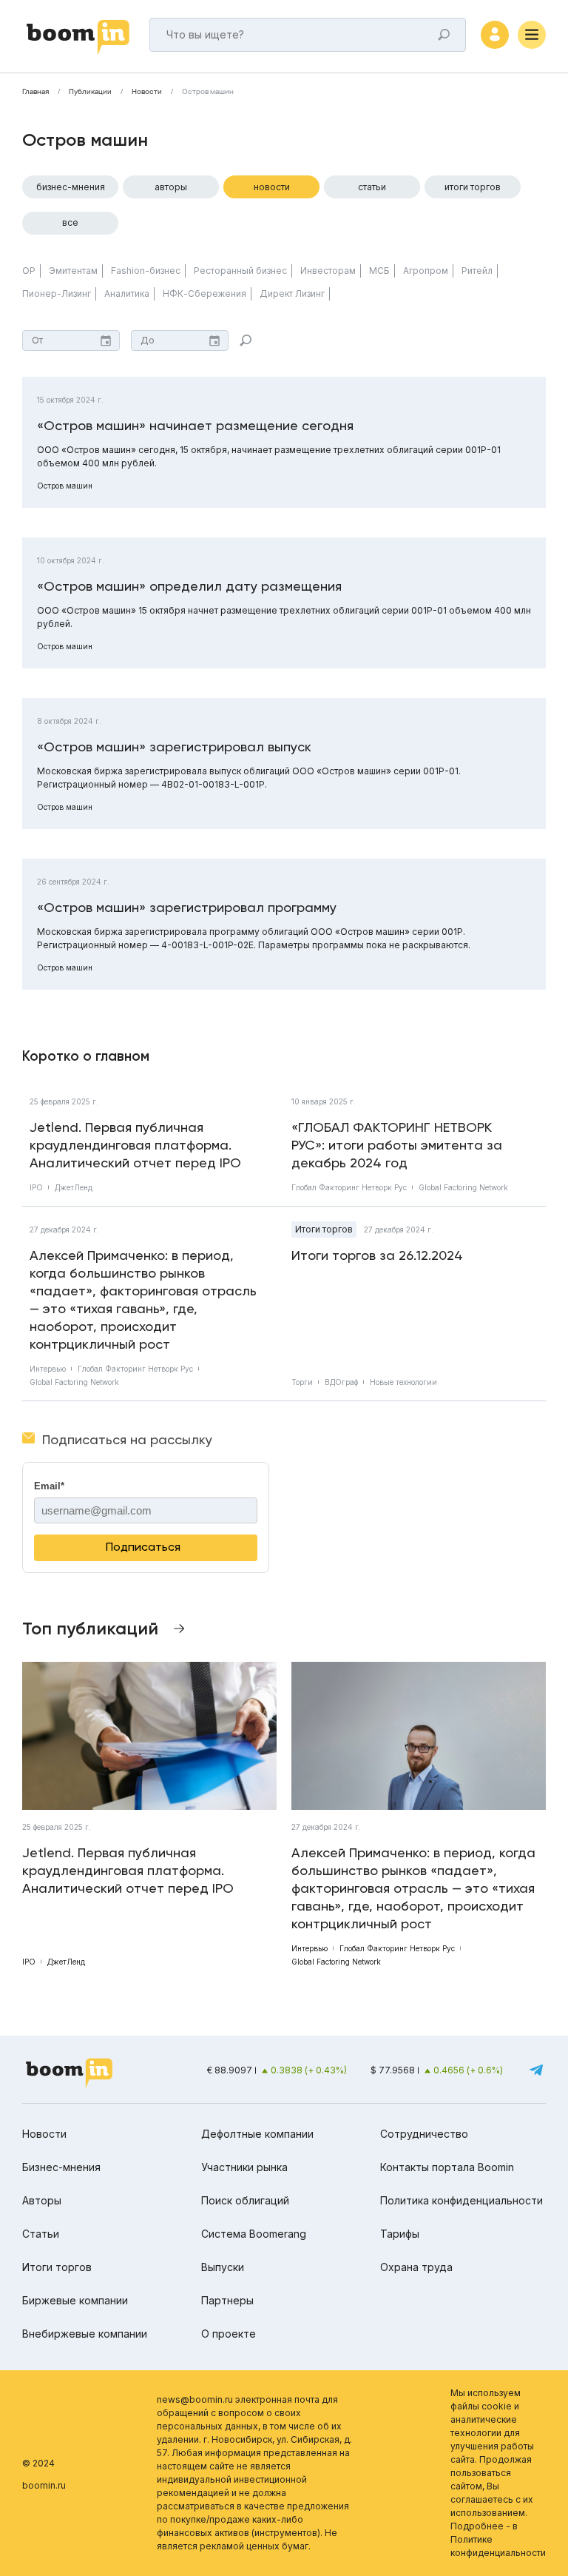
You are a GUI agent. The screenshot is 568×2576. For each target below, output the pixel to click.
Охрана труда (416, 2267)
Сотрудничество (424, 2134)
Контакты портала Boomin (447, 2167)
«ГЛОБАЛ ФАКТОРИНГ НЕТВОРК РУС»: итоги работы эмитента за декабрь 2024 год (397, 1145)
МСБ (379, 271)
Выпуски (223, 2267)
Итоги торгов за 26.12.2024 (377, 1255)
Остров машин (65, 486)
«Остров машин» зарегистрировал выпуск (174, 747)
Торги (302, 1382)
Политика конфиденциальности (461, 2200)
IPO (36, 1187)
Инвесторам (328, 271)
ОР (29, 271)
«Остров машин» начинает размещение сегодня (195, 425)
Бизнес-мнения (71, 187)
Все (70, 222)
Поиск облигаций (245, 2200)
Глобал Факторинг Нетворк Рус (349, 1187)
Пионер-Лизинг (57, 294)
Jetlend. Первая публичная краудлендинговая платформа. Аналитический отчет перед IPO (135, 1145)
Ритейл (477, 271)
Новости (147, 92)
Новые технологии (403, 1382)
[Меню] (532, 35)
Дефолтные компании (257, 2134)
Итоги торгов (473, 187)
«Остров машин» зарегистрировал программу (187, 907)
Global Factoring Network (463, 1187)
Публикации (90, 92)
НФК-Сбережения (204, 294)
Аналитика (127, 294)
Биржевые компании (75, 2300)
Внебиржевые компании (85, 2334)
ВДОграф (341, 1382)
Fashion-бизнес (146, 271)
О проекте (229, 2334)
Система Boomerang (254, 2234)
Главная (35, 92)
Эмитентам (73, 271)
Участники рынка (244, 2167)
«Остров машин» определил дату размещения (189, 586)
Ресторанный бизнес (240, 271)
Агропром (426, 271)
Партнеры (227, 2300)
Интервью (48, 1369)
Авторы (171, 187)
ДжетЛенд (74, 1187)
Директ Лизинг (292, 294)
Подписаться (143, 1547)
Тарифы (400, 2234)
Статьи (372, 187)
